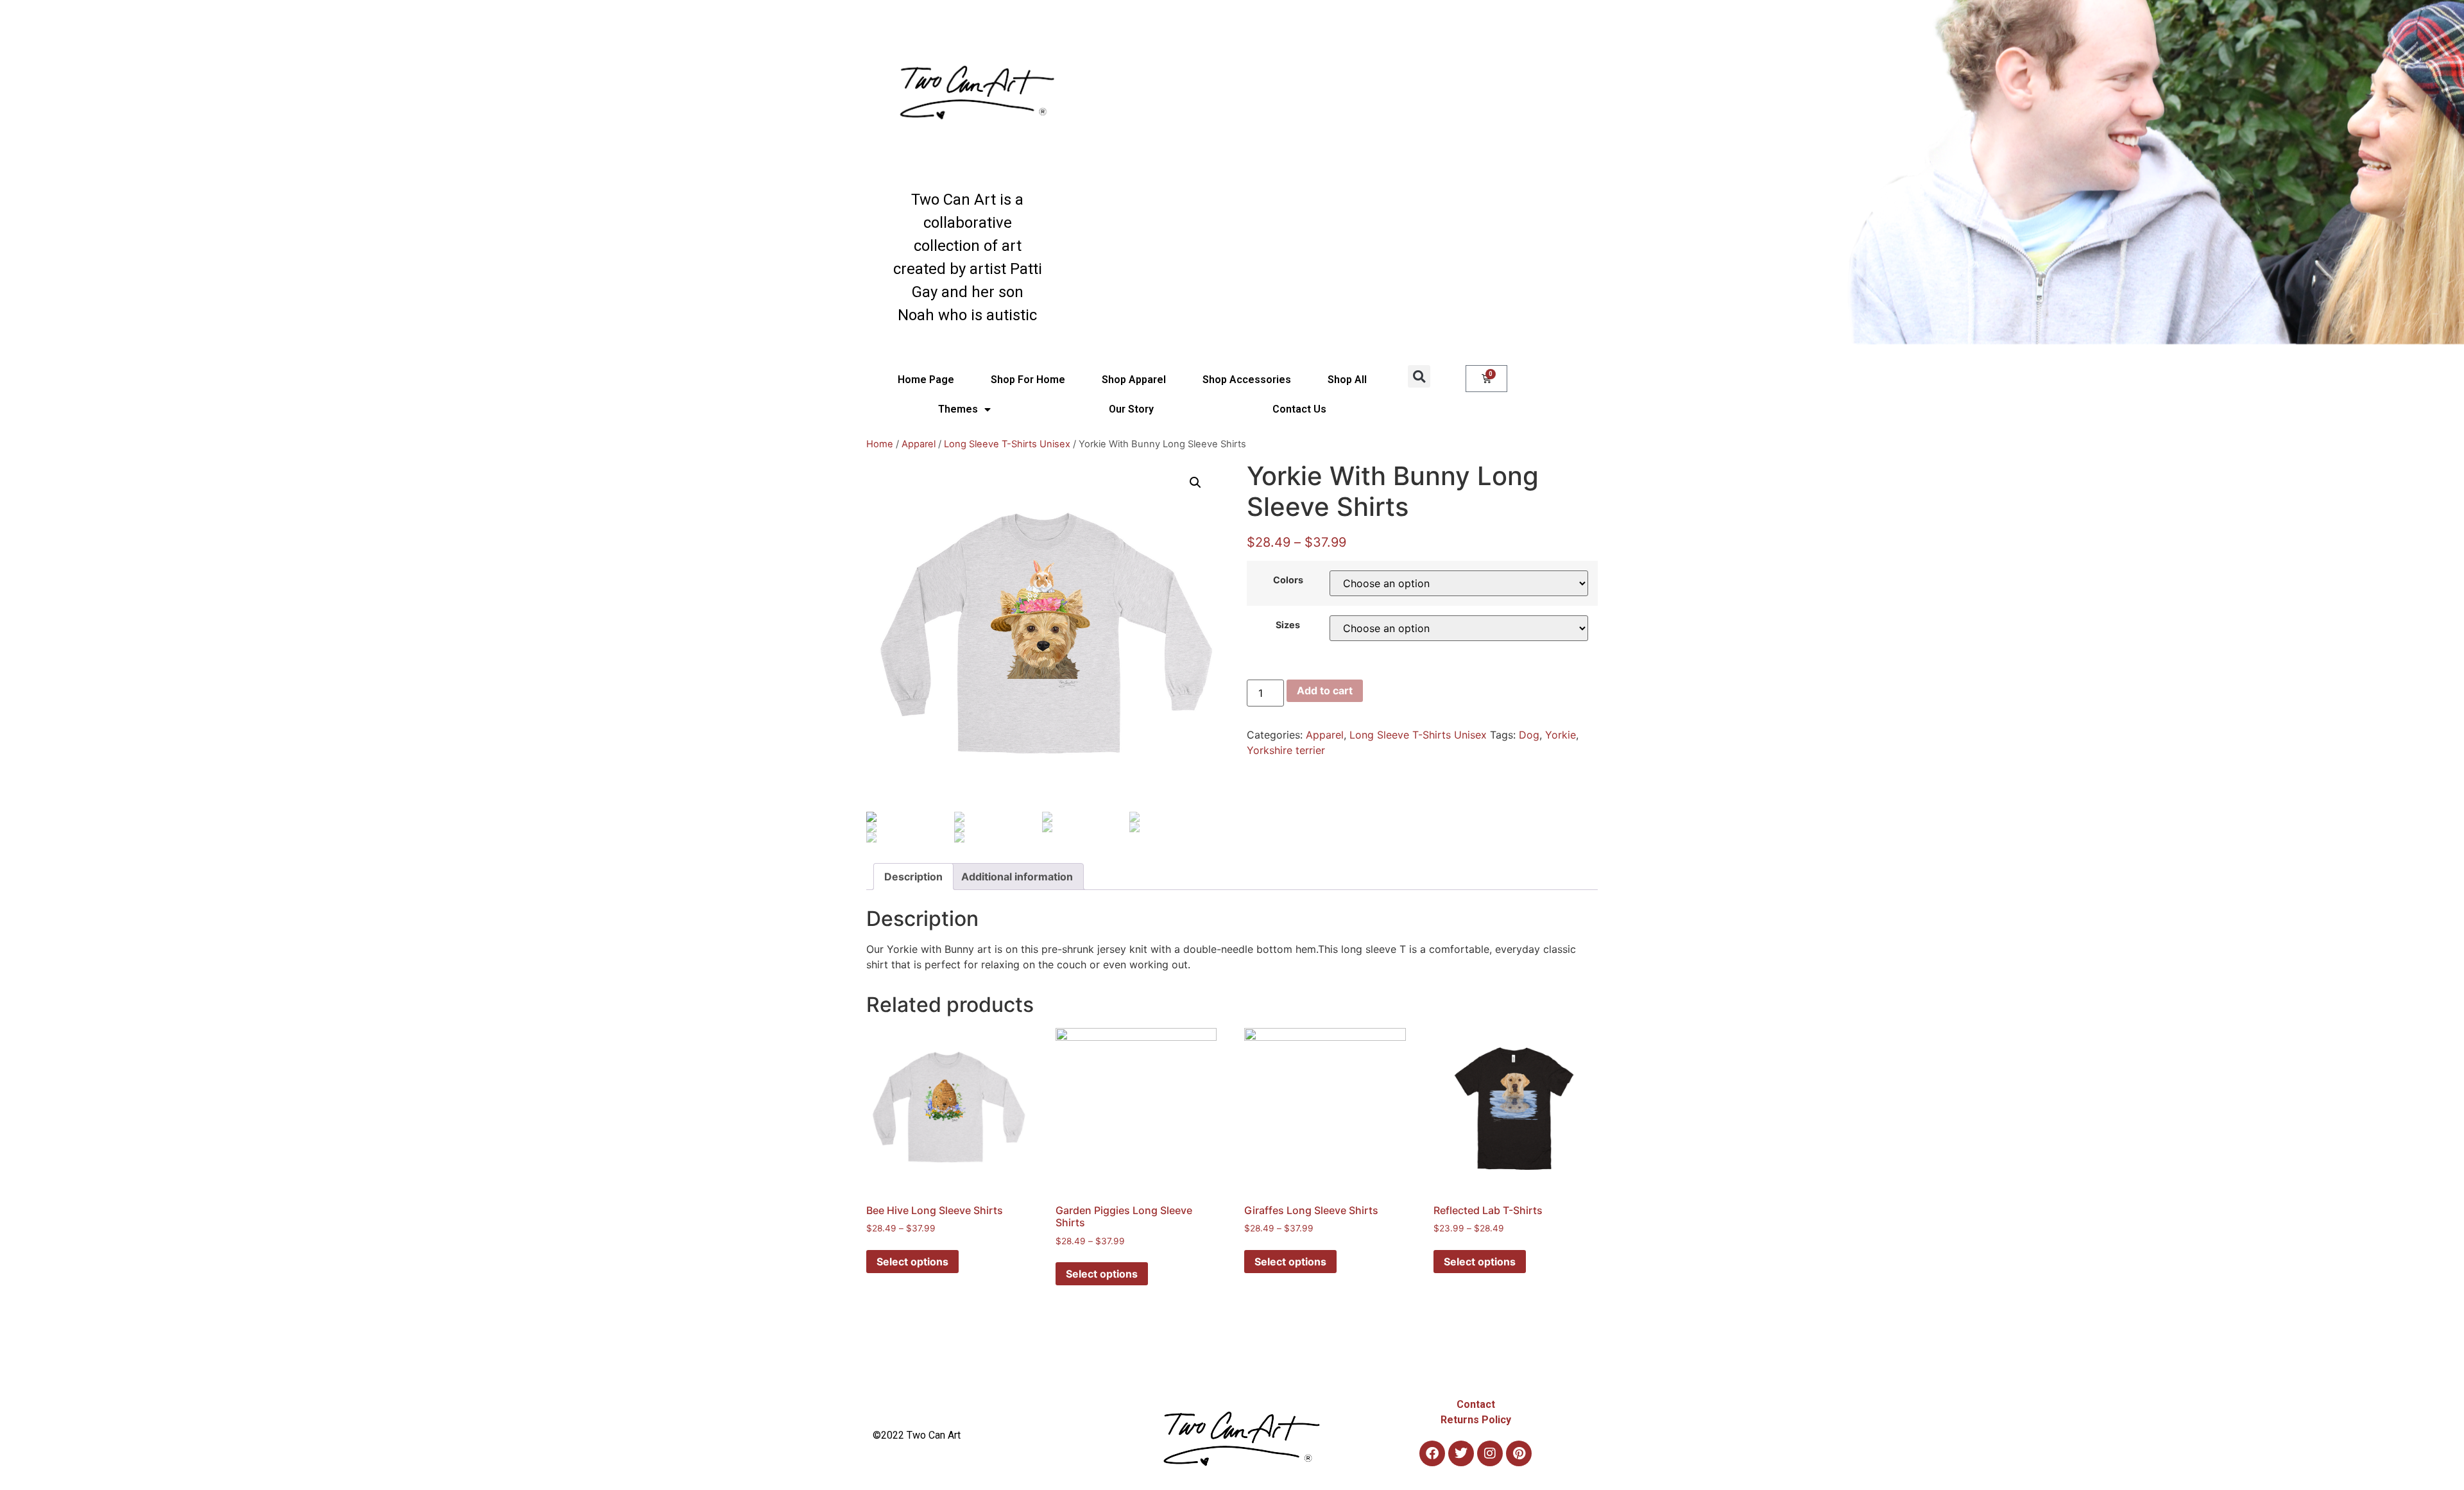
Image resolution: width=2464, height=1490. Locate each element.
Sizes (1288, 625)
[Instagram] (1490, 1453)
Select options (912, 1262)
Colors (1288, 580)
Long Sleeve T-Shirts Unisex (1007, 444)
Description (913, 877)
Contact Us (1299, 409)
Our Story (1131, 409)
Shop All (1347, 380)
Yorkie (1561, 735)
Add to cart (1325, 690)
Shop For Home (1028, 380)
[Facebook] (1432, 1453)
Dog (1529, 735)
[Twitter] (1461, 1453)
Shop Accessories (1247, 380)
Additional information (1017, 877)
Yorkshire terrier (1286, 750)
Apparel (919, 444)
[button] (1419, 376)
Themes (958, 409)
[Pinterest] (1519, 1453)
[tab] (913, 877)
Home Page (926, 380)
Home (880, 444)
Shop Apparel (1134, 380)
